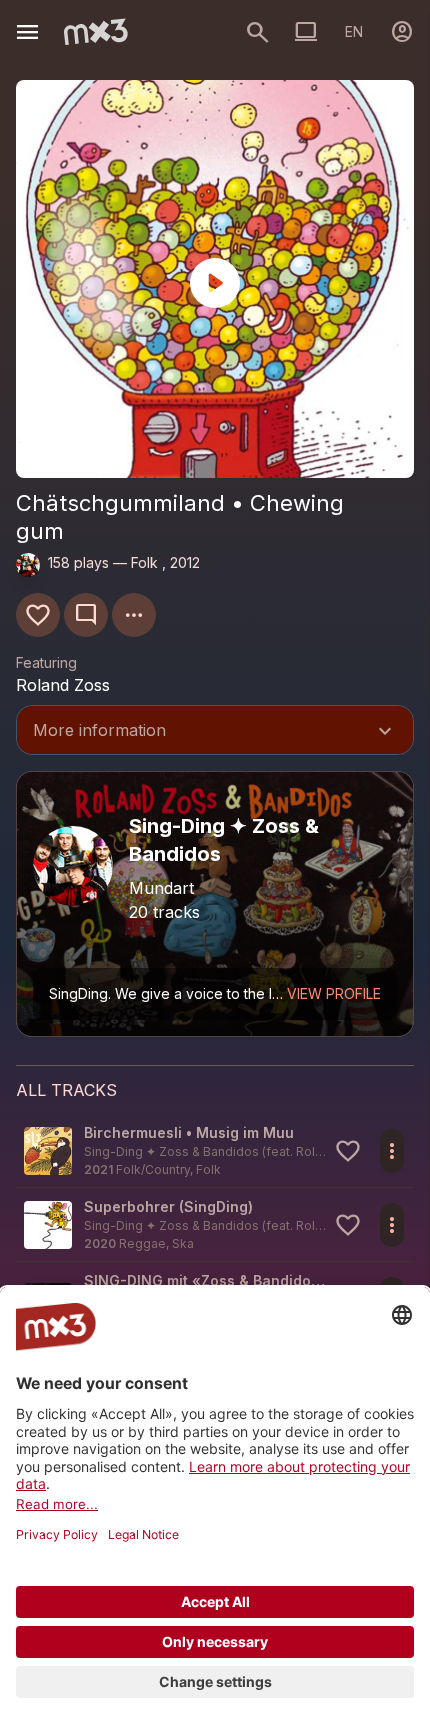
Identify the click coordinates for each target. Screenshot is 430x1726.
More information (215, 732)
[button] (215, 1150)
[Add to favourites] (38, 615)
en (354, 31)
